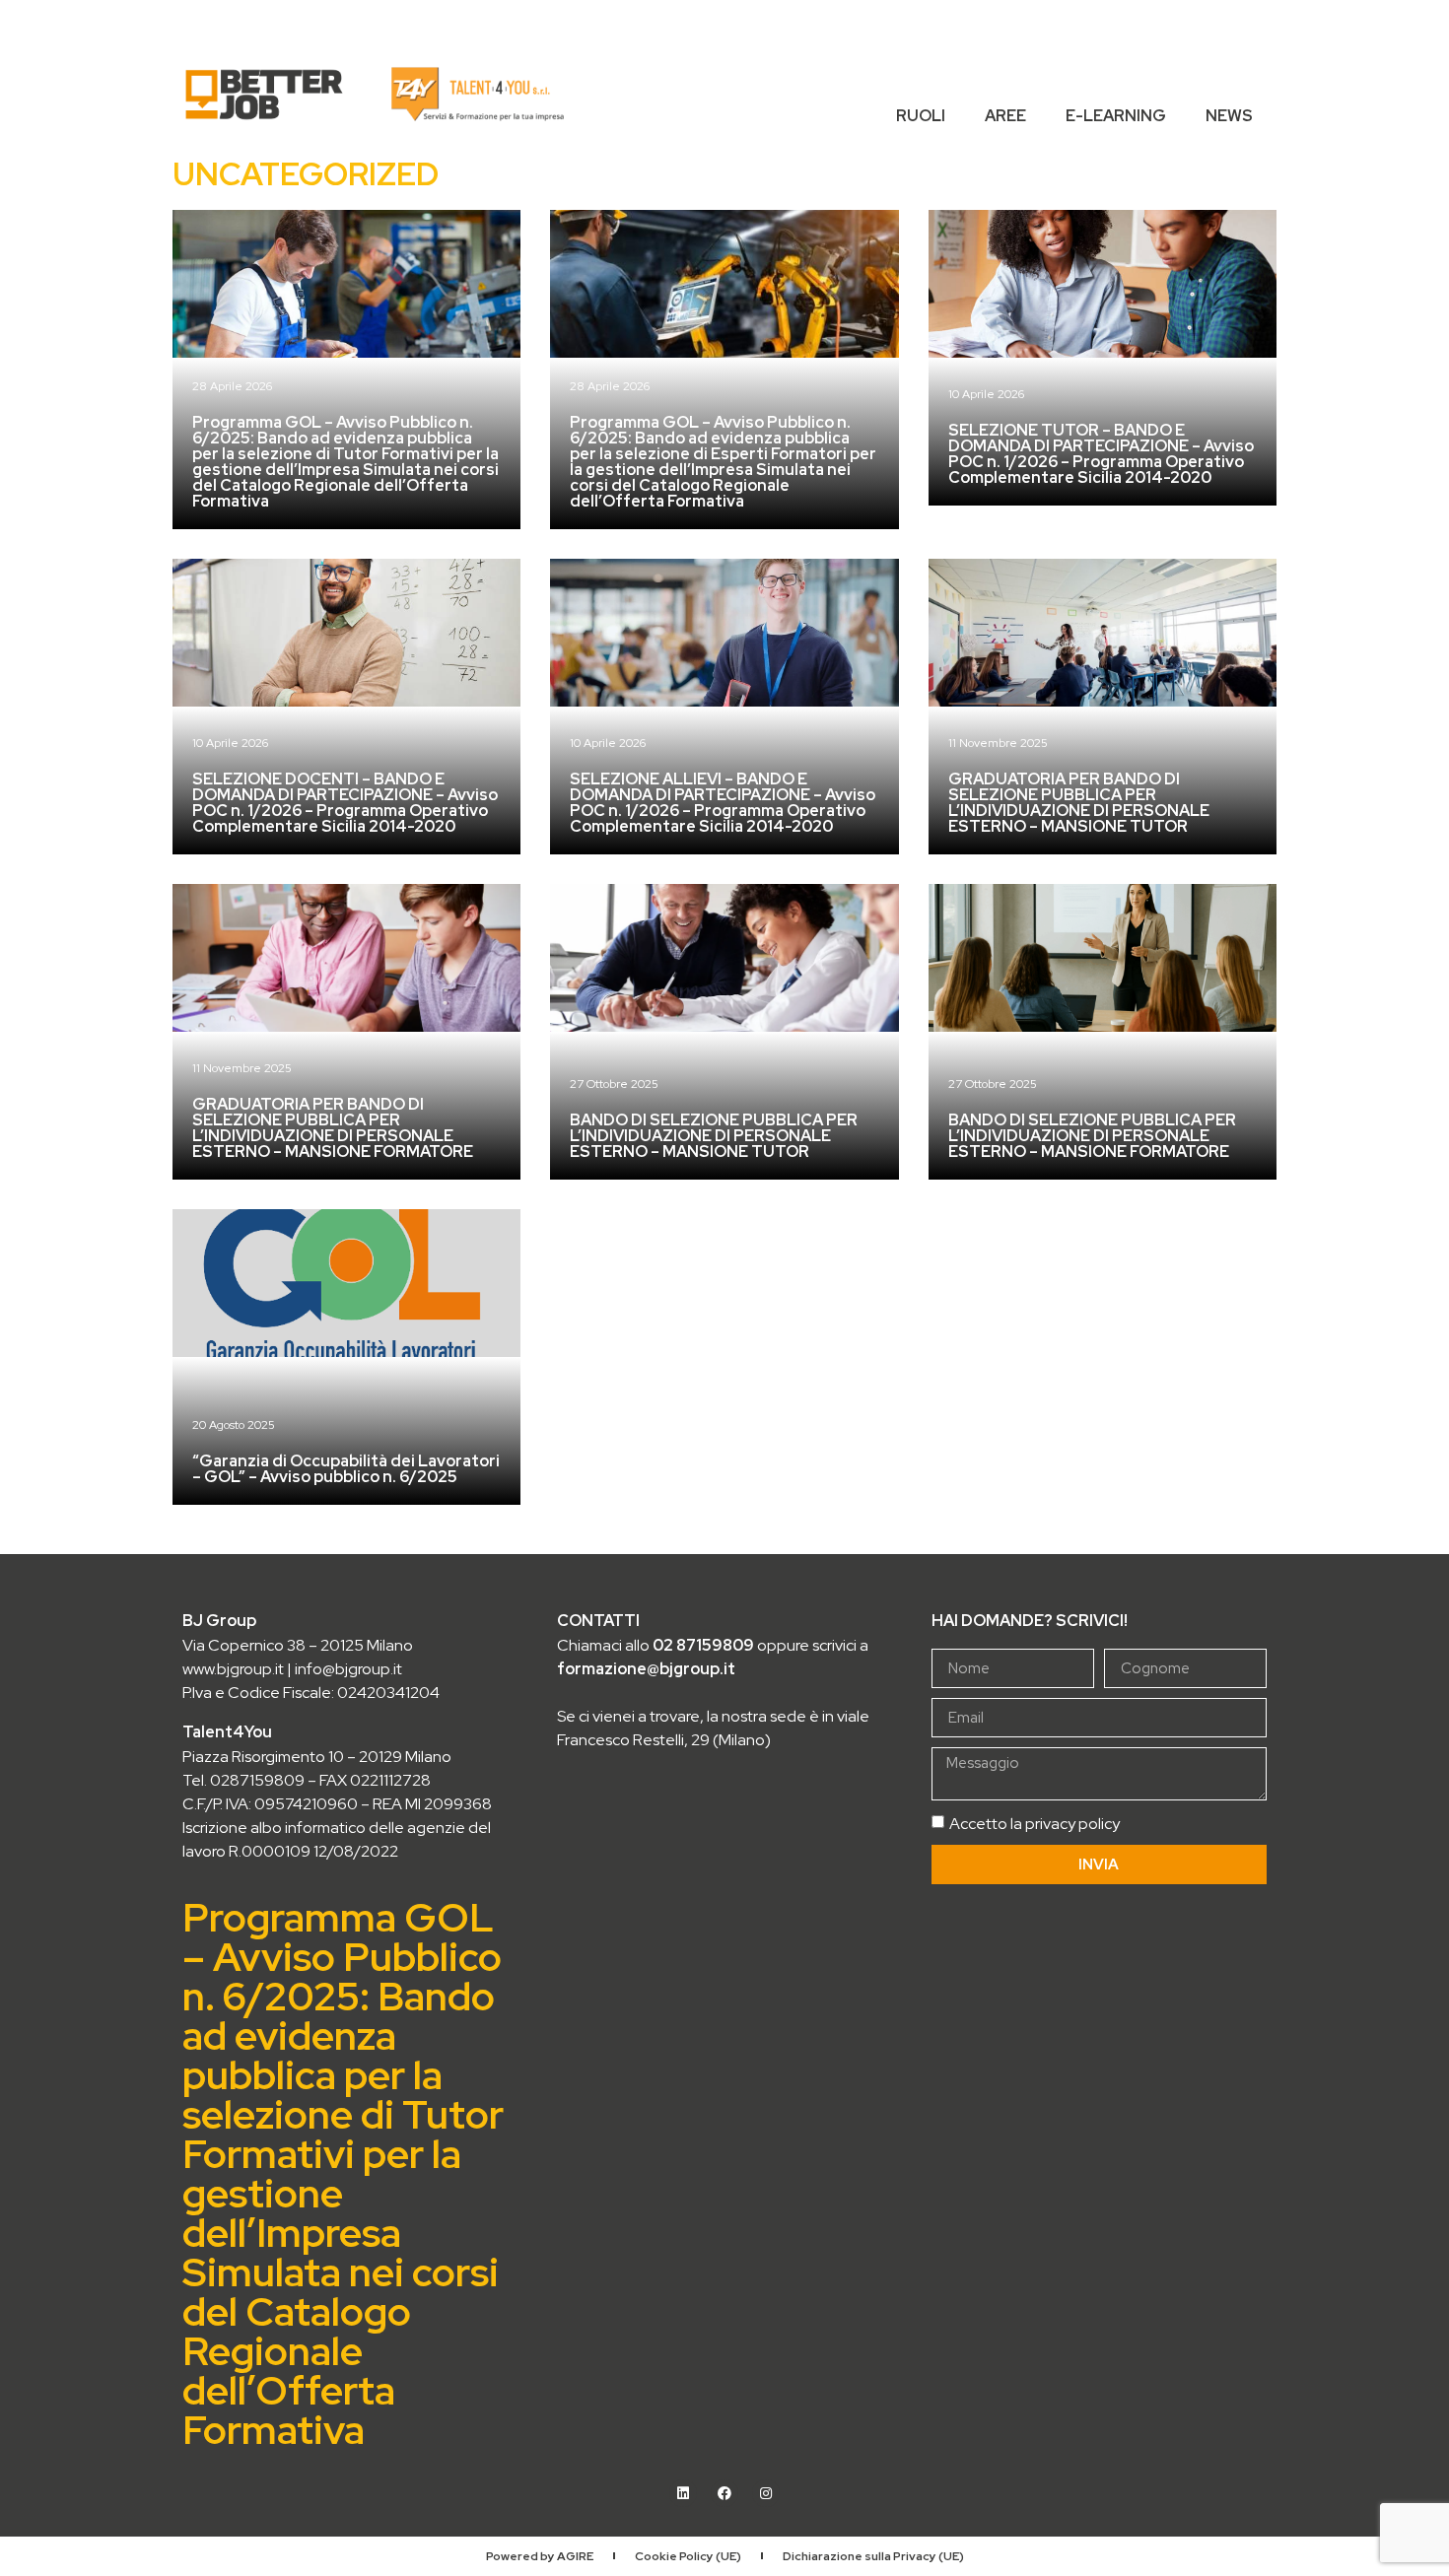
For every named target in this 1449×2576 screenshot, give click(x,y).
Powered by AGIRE (540, 2556)
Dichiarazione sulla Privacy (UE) (873, 2556)
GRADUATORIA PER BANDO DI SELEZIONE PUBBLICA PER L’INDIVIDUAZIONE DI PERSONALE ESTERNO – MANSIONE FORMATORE (333, 1128)
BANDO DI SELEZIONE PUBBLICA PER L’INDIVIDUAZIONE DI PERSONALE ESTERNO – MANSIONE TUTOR (714, 1136)
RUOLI (921, 116)
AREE (1005, 116)
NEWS (1229, 116)
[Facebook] (724, 2493)
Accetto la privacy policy (1035, 1824)
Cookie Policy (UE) (688, 2556)
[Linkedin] (683, 2493)
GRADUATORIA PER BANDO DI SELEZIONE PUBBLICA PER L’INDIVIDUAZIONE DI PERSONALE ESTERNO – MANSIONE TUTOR (1079, 803)
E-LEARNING (1116, 116)
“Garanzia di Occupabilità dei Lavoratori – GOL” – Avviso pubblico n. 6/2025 (346, 1469)
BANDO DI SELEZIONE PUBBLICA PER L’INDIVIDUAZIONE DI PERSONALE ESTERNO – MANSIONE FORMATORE (1092, 1136)
